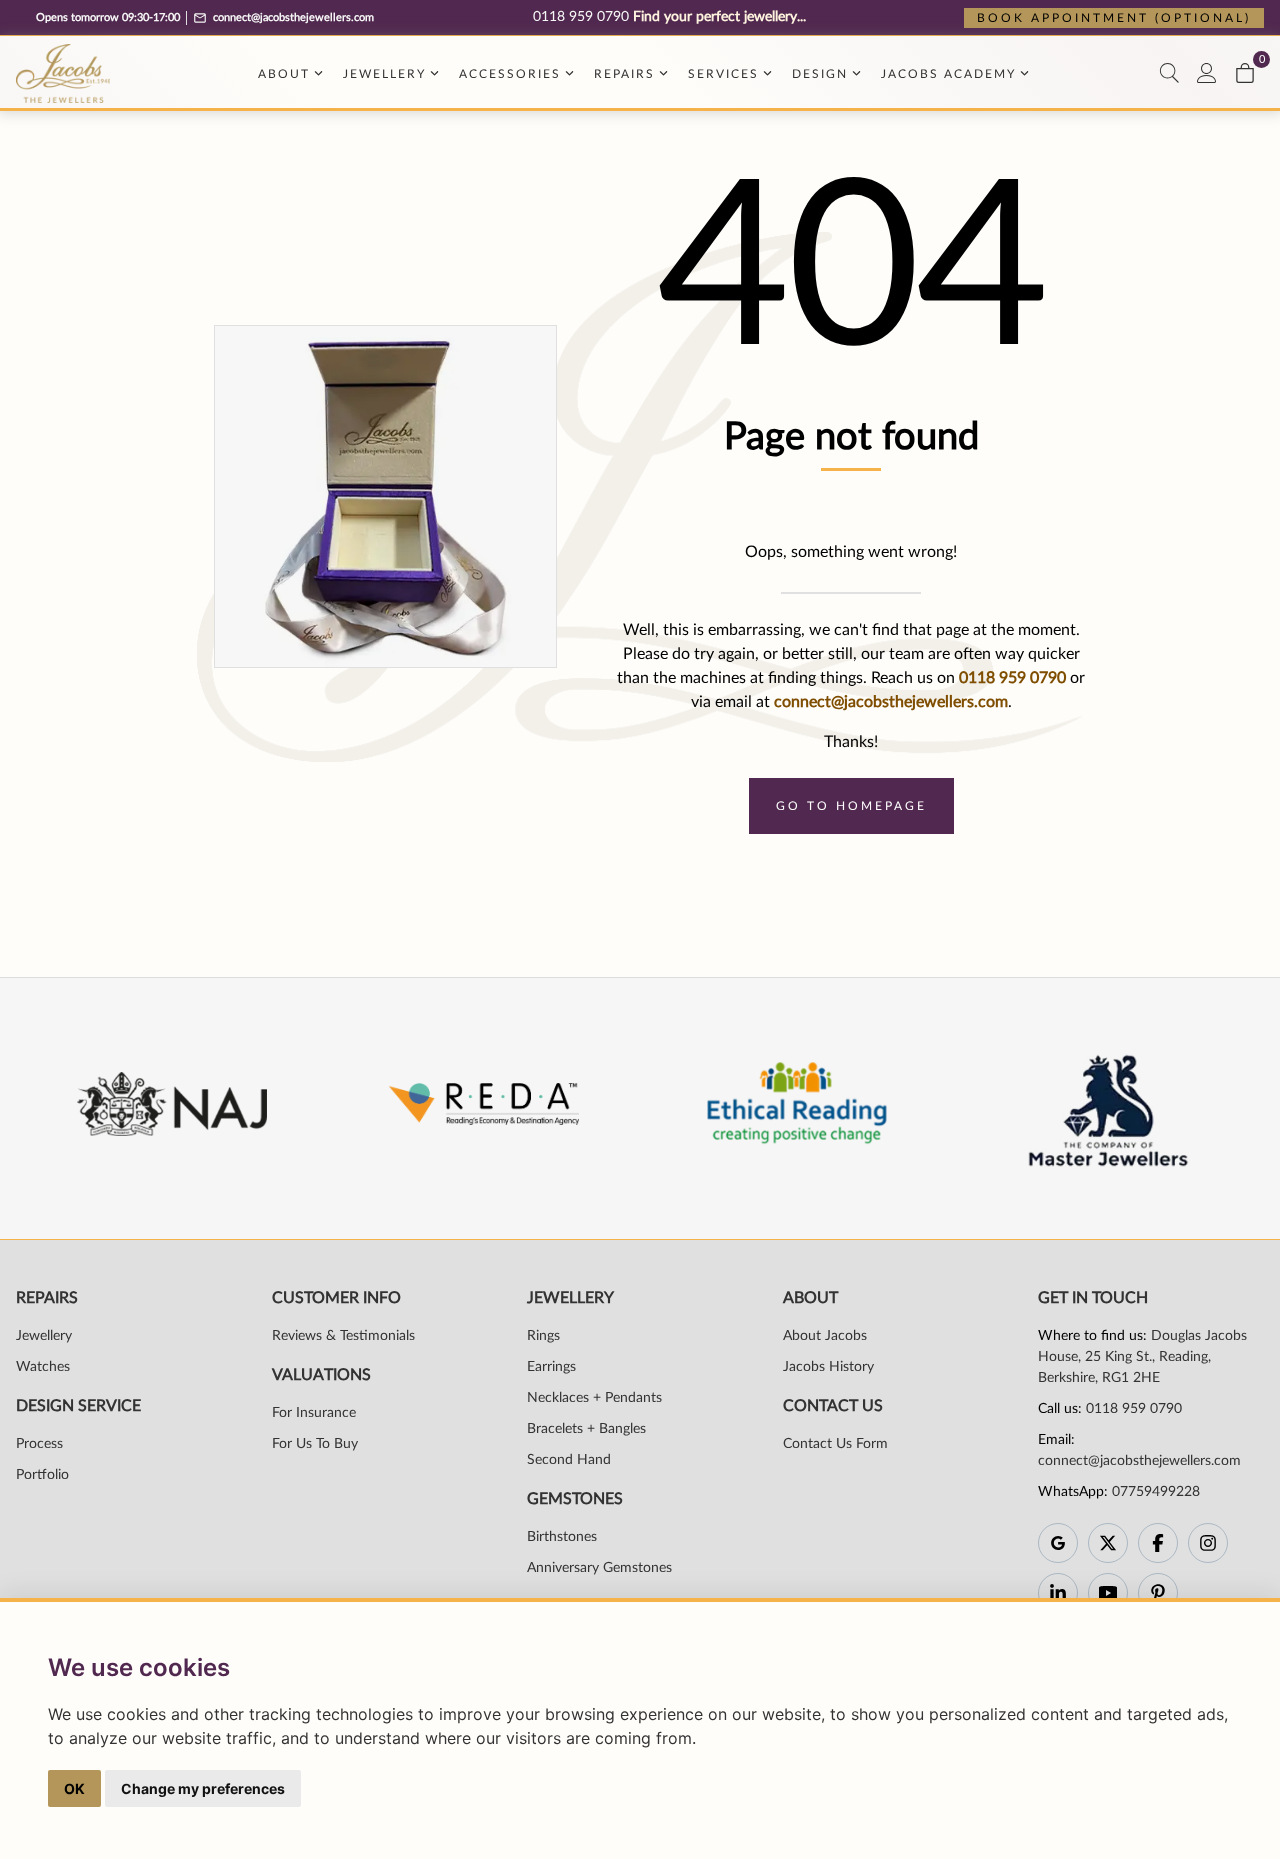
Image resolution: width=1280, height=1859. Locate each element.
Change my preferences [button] (203, 1788)
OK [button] (74, 1788)
